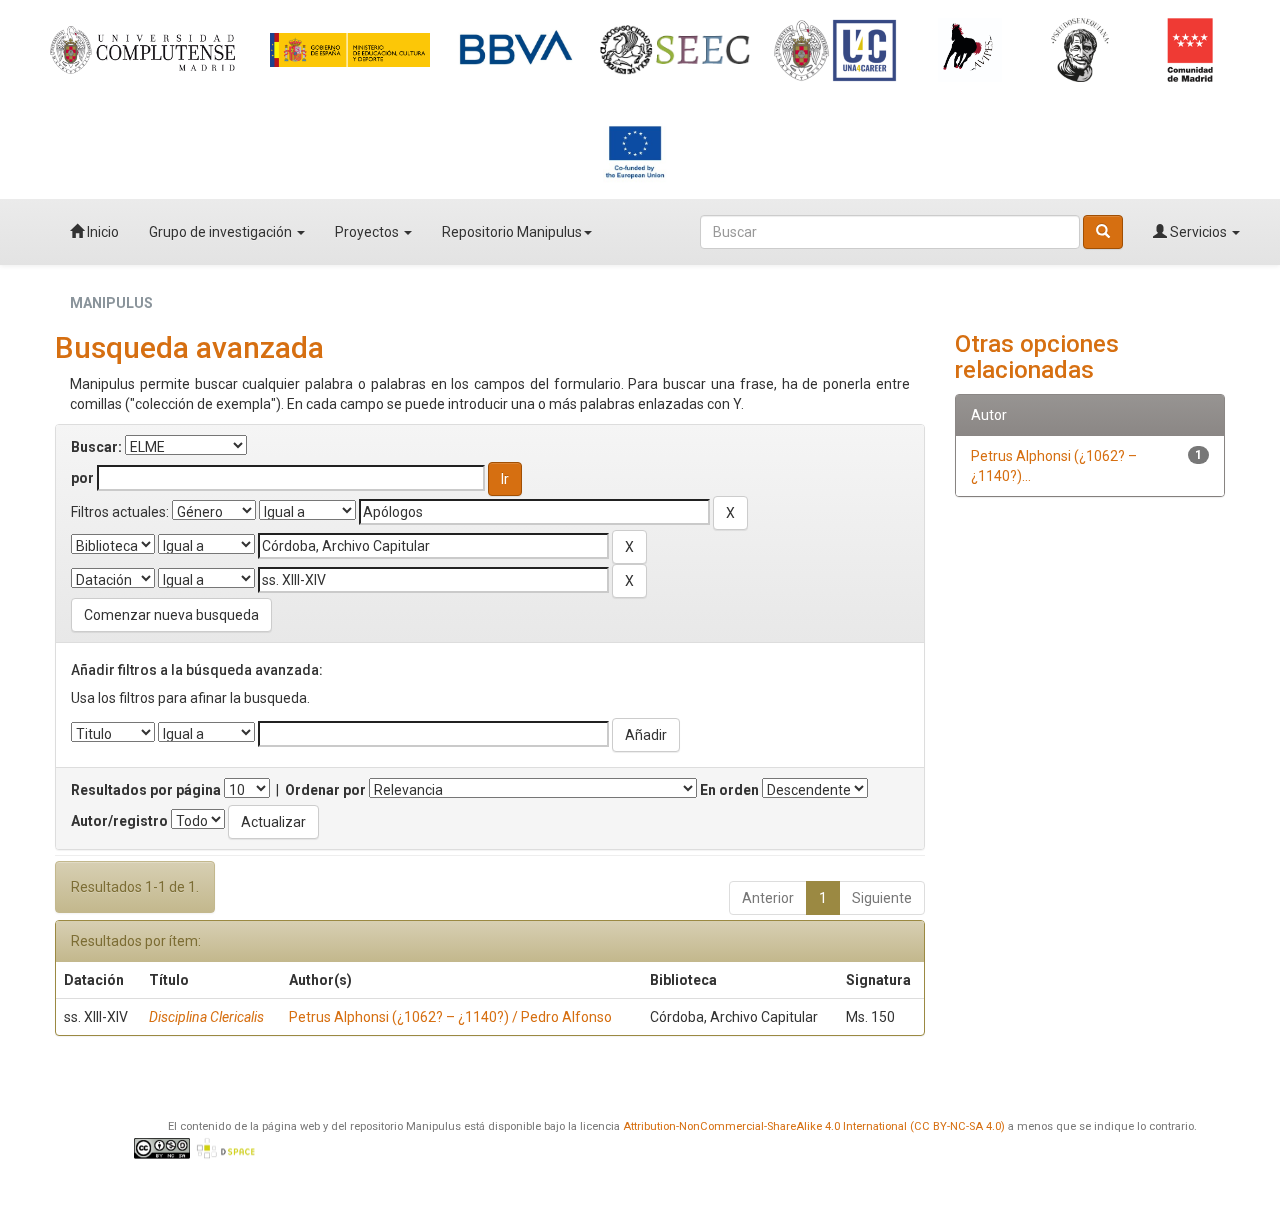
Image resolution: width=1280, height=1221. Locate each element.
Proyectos (368, 232)
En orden (729, 790)
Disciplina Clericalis (206, 1017)
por (82, 478)
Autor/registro (119, 821)
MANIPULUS (111, 303)
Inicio (101, 232)
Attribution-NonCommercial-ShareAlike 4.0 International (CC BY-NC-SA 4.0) (814, 1126)
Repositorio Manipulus (512, 232)
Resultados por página (146, 790)
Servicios (1198, 232)
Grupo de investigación (222, 232)
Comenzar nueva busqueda (171, 615)
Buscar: (96, 447)
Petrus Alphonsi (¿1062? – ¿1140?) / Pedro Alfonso (450, 1017)
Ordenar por (325, 790)
